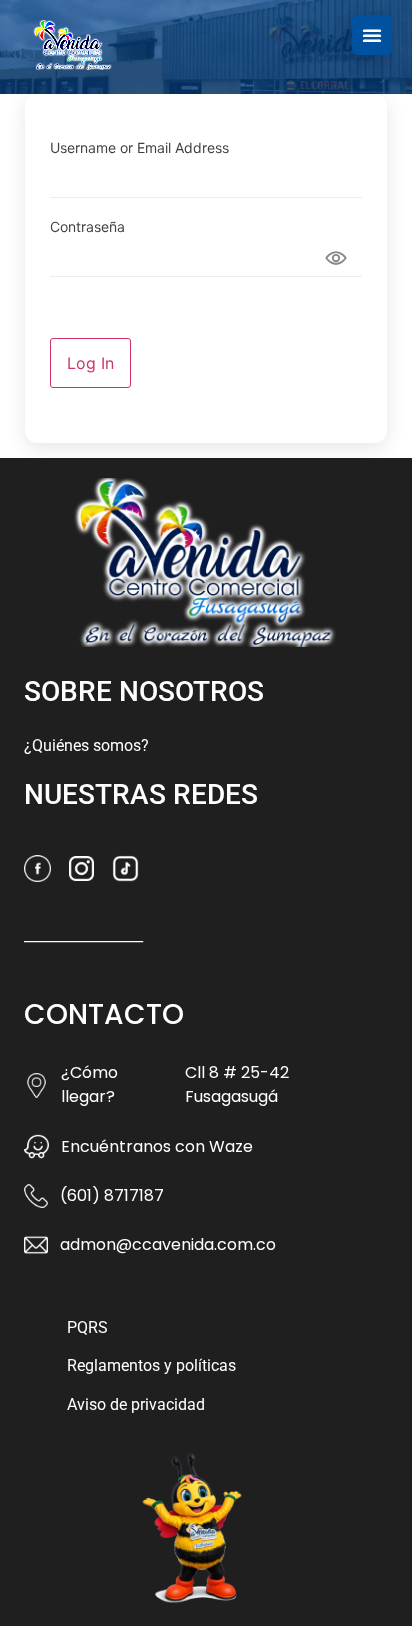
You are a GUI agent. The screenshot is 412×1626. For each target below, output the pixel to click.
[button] (372, 35)
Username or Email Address (139, 148)
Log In (90, 363)
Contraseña (87, 227)
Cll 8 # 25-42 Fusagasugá (237, 1084)
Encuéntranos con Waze (157, 1146)
